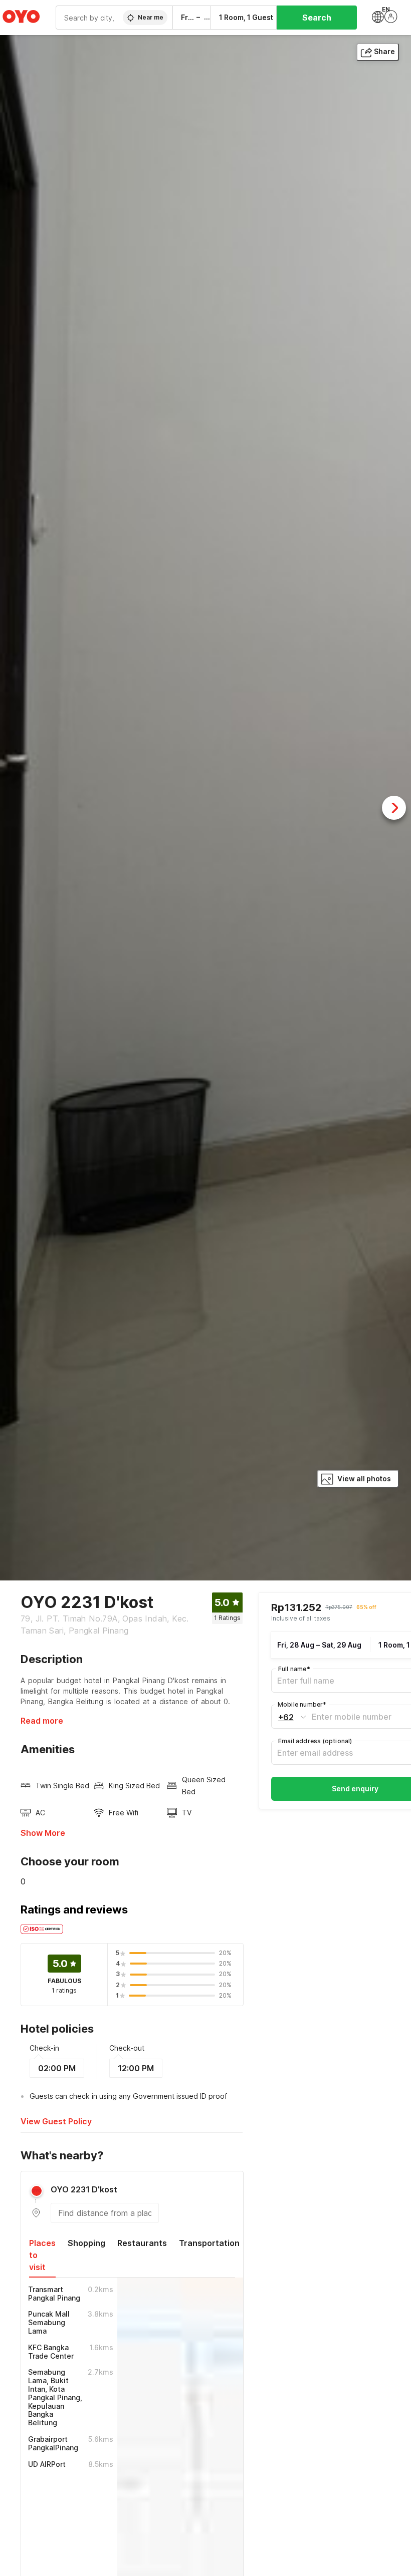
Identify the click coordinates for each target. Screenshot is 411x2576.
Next (394, 808)
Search (317, 18)
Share (384, 51)
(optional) (315, 1741)
